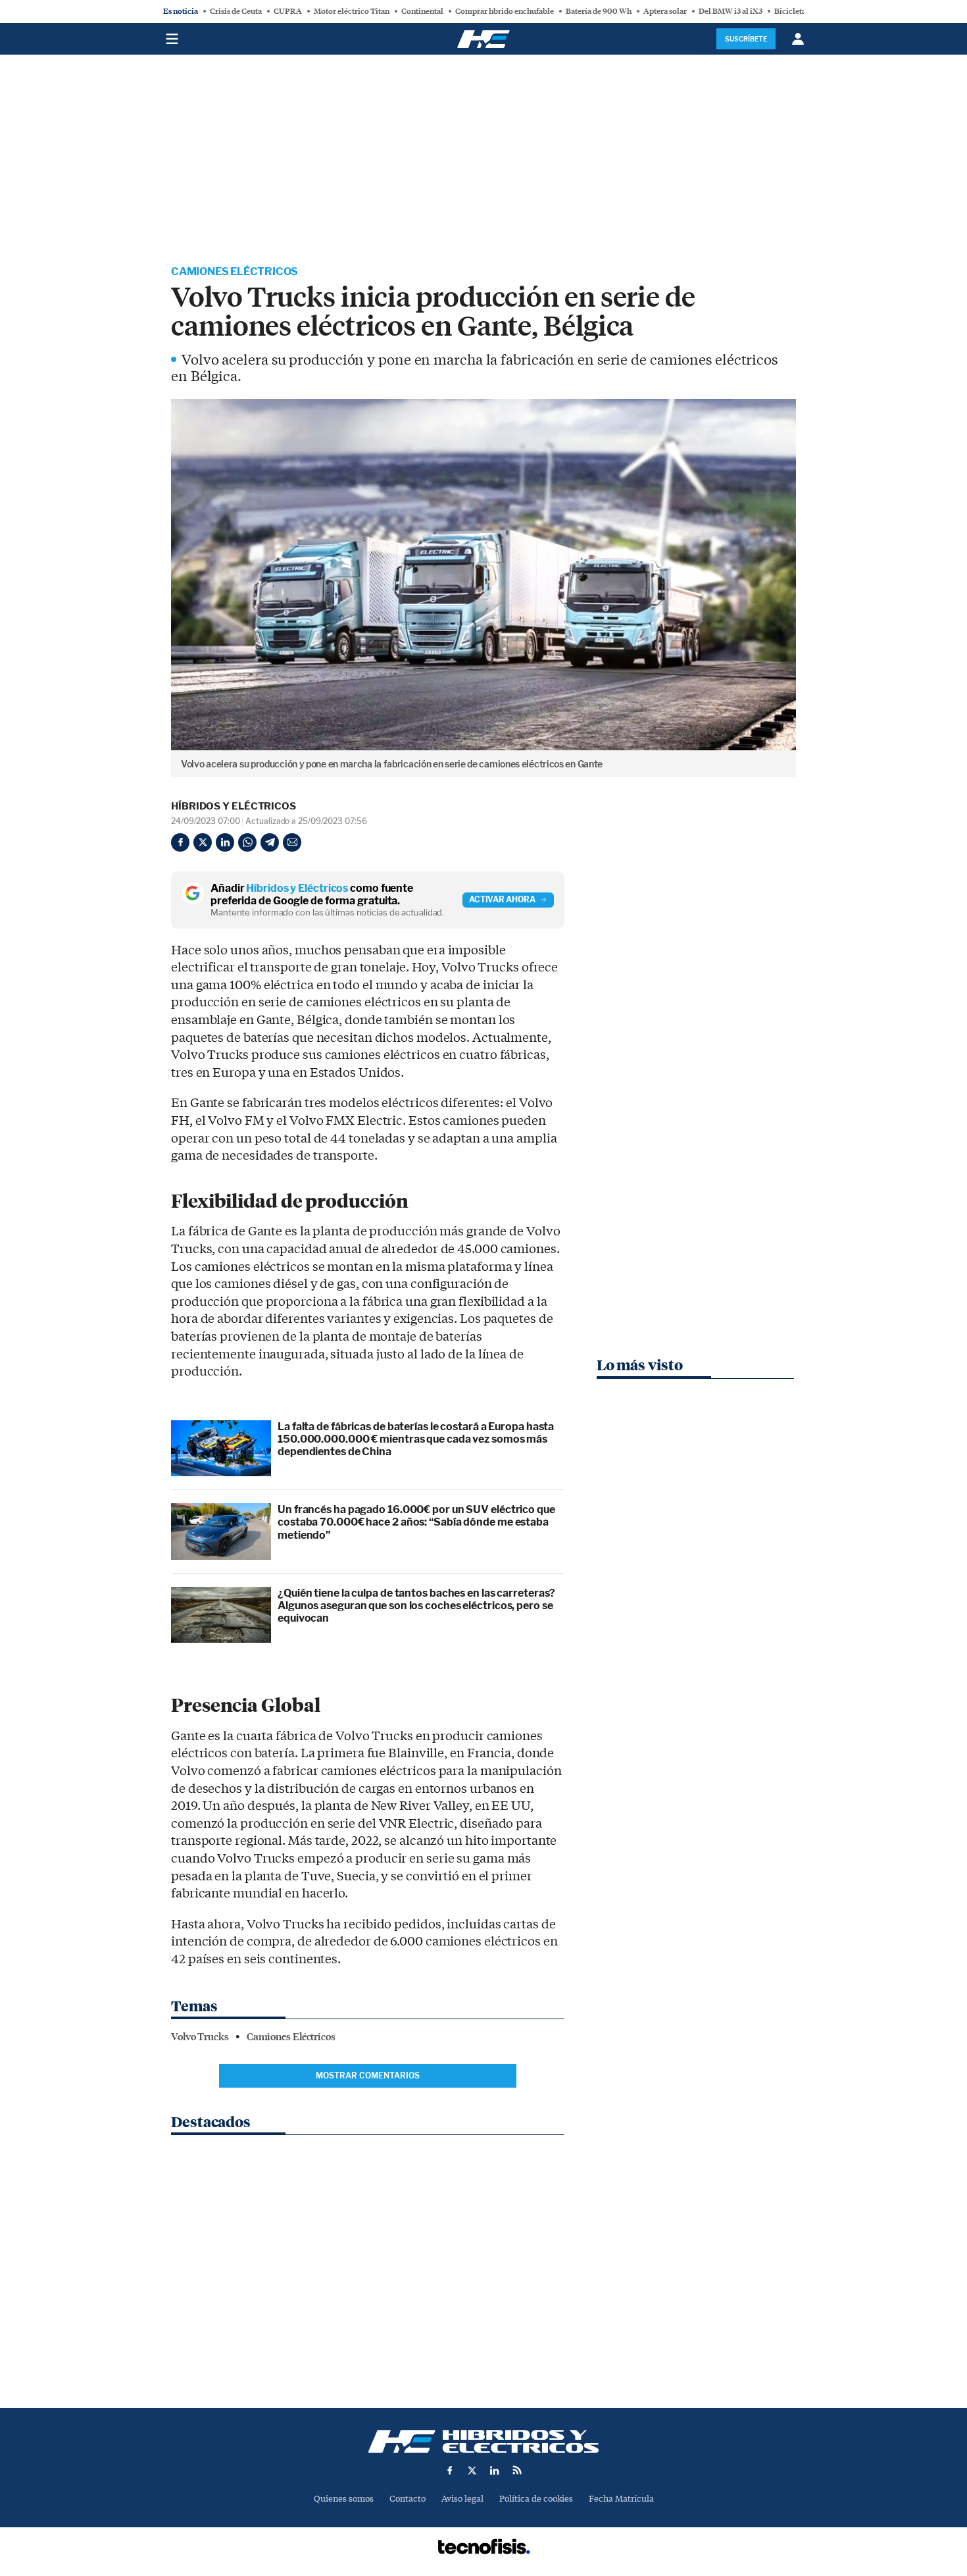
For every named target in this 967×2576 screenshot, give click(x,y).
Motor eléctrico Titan (352, 11)
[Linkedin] (225, 842)
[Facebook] (180, 842)
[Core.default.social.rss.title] (517, 2470)
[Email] (292, 842)
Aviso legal (462, 2499)
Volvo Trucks (200, 2037)
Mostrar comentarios (368, 2075)
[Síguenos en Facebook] (450, 2470)
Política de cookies (536, 2499)
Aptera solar (665, 11)
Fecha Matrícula (621, 2499)
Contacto (408, 2499)
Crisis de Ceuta (236, 11)
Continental (422, 11)
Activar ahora (502, 899)
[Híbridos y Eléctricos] (484, 2441)
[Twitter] (203, 842)
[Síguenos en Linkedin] (495, 2470)
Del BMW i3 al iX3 (731, 11)
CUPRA (288, 11)
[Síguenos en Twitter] (472, 2470)
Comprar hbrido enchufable (505, 11)
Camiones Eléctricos (235, 271)
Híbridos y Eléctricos (234, 806)
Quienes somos (344, 2499)
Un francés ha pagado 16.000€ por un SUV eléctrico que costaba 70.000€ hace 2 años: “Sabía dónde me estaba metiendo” (416, 1522)
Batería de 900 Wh (599, 11)
